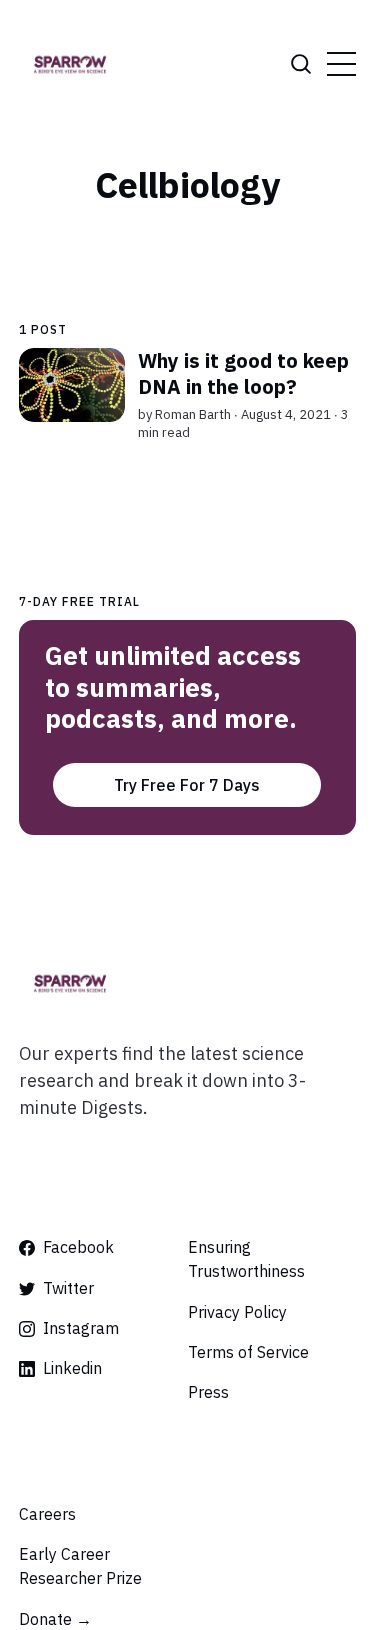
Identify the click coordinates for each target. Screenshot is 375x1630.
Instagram (81, 1328)
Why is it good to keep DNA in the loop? (243, 373)
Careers (47, 1514)
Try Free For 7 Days (187, 785)
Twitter (68, 1288)
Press (208, 1392)
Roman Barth (193, 414)
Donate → (55, 1619)
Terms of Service (248, 1352)
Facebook (78, 1247)
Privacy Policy (237, 1312)
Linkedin (72, 1368)
